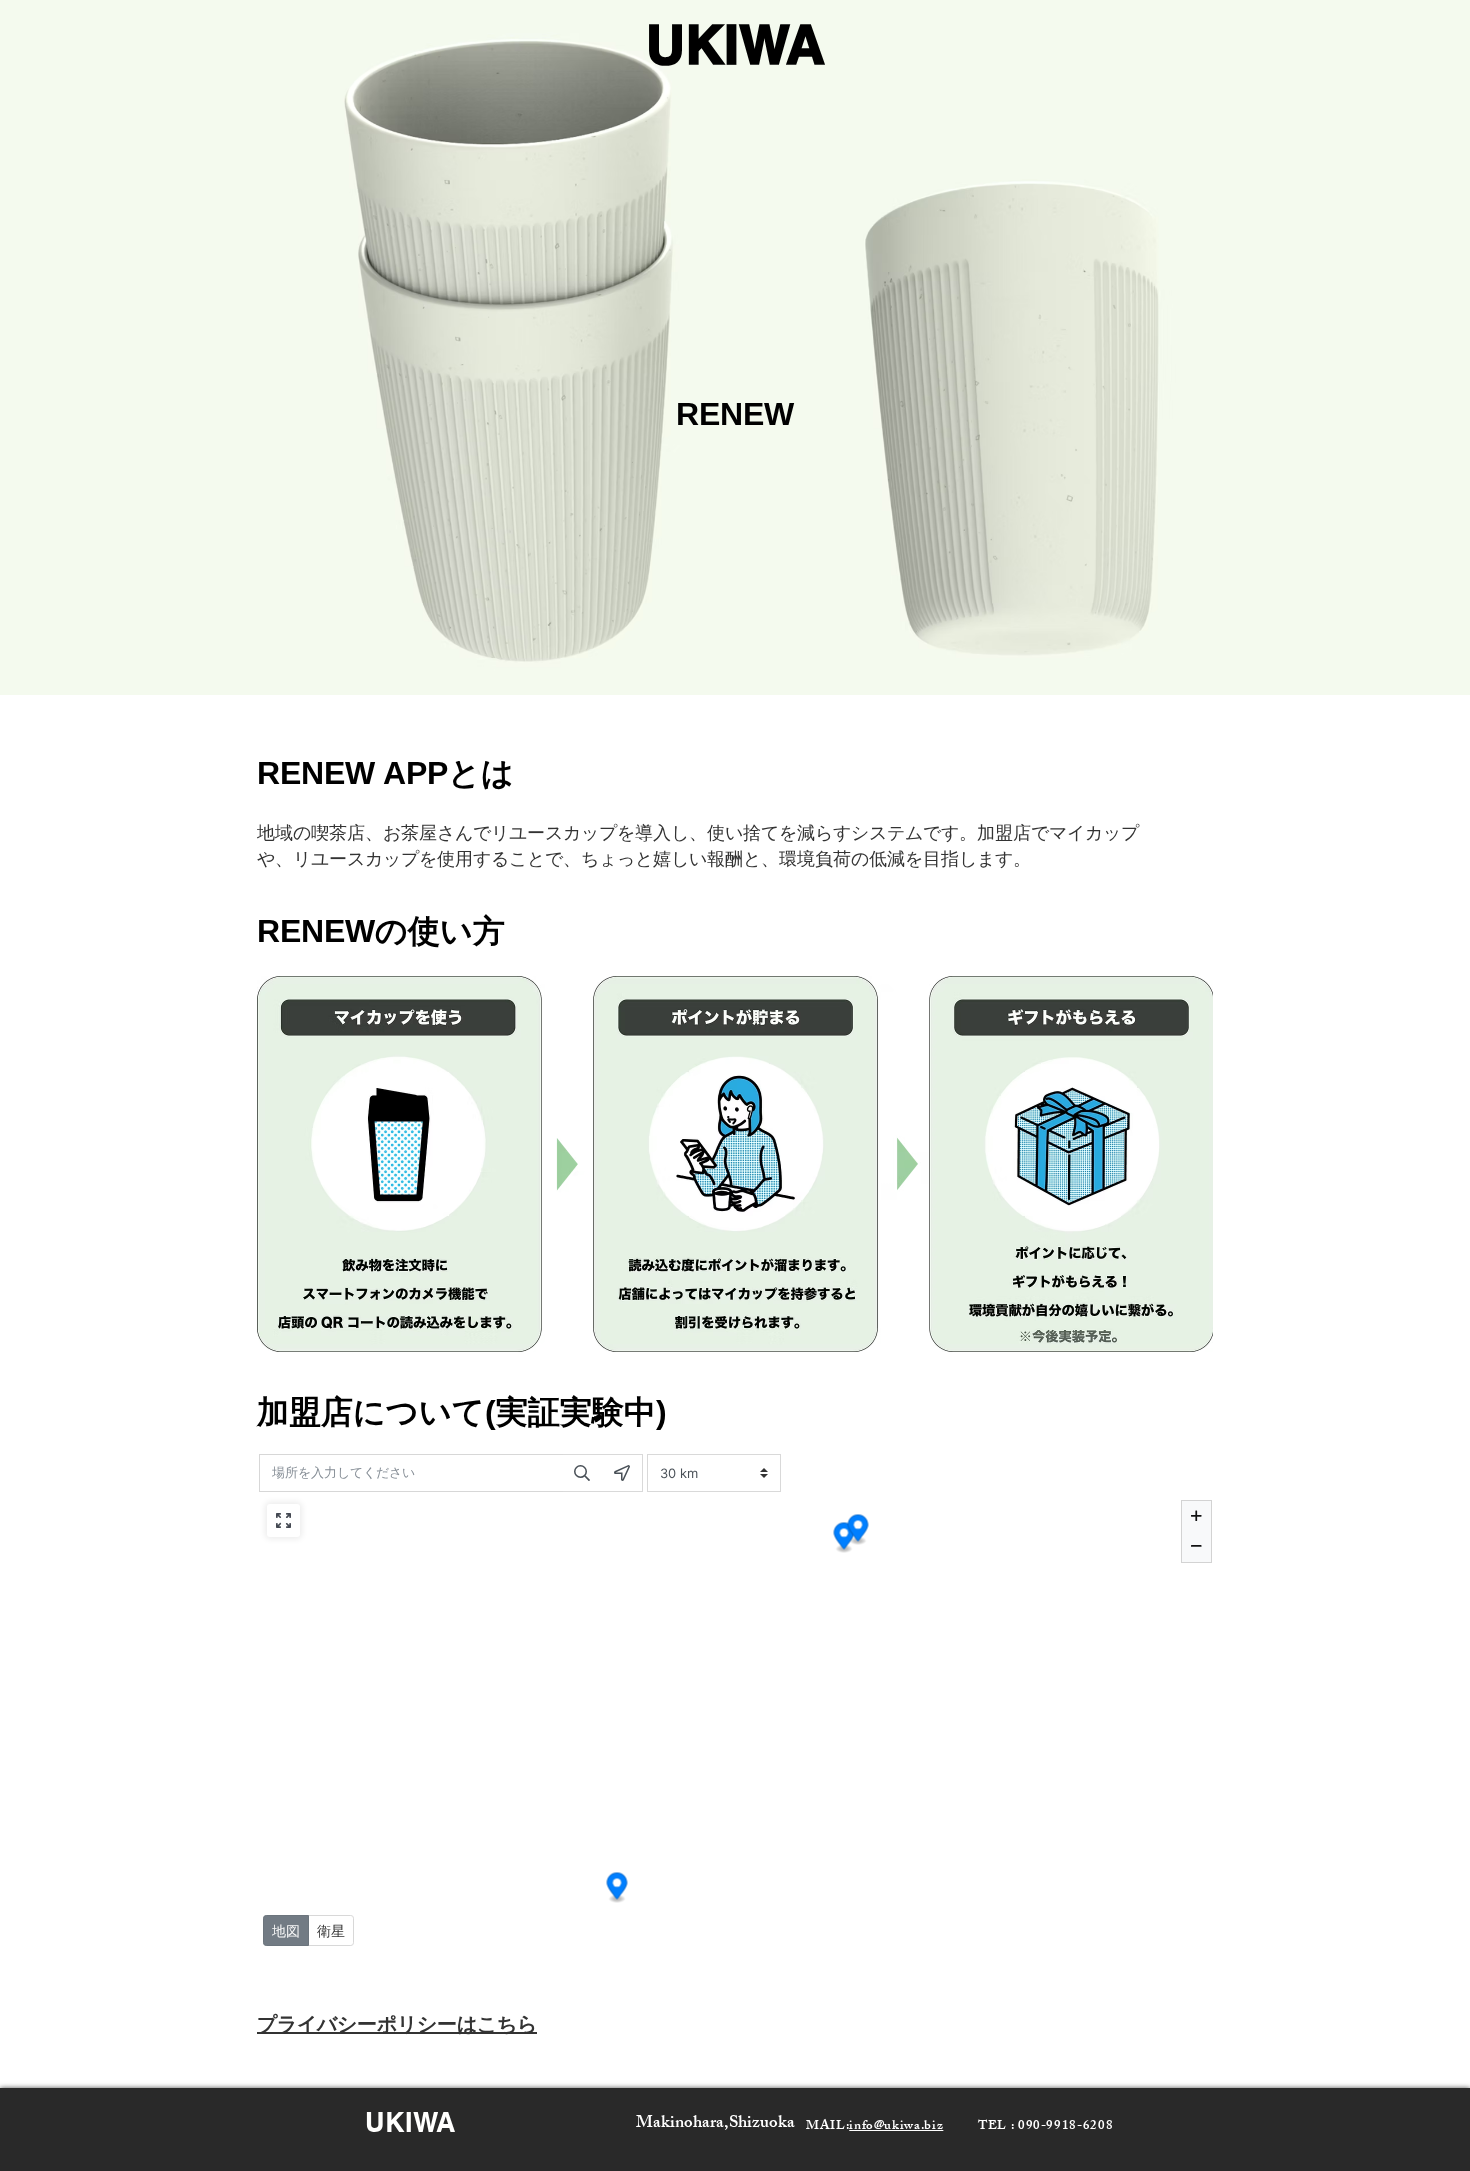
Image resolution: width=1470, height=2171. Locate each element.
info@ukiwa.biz (896, 2127)
